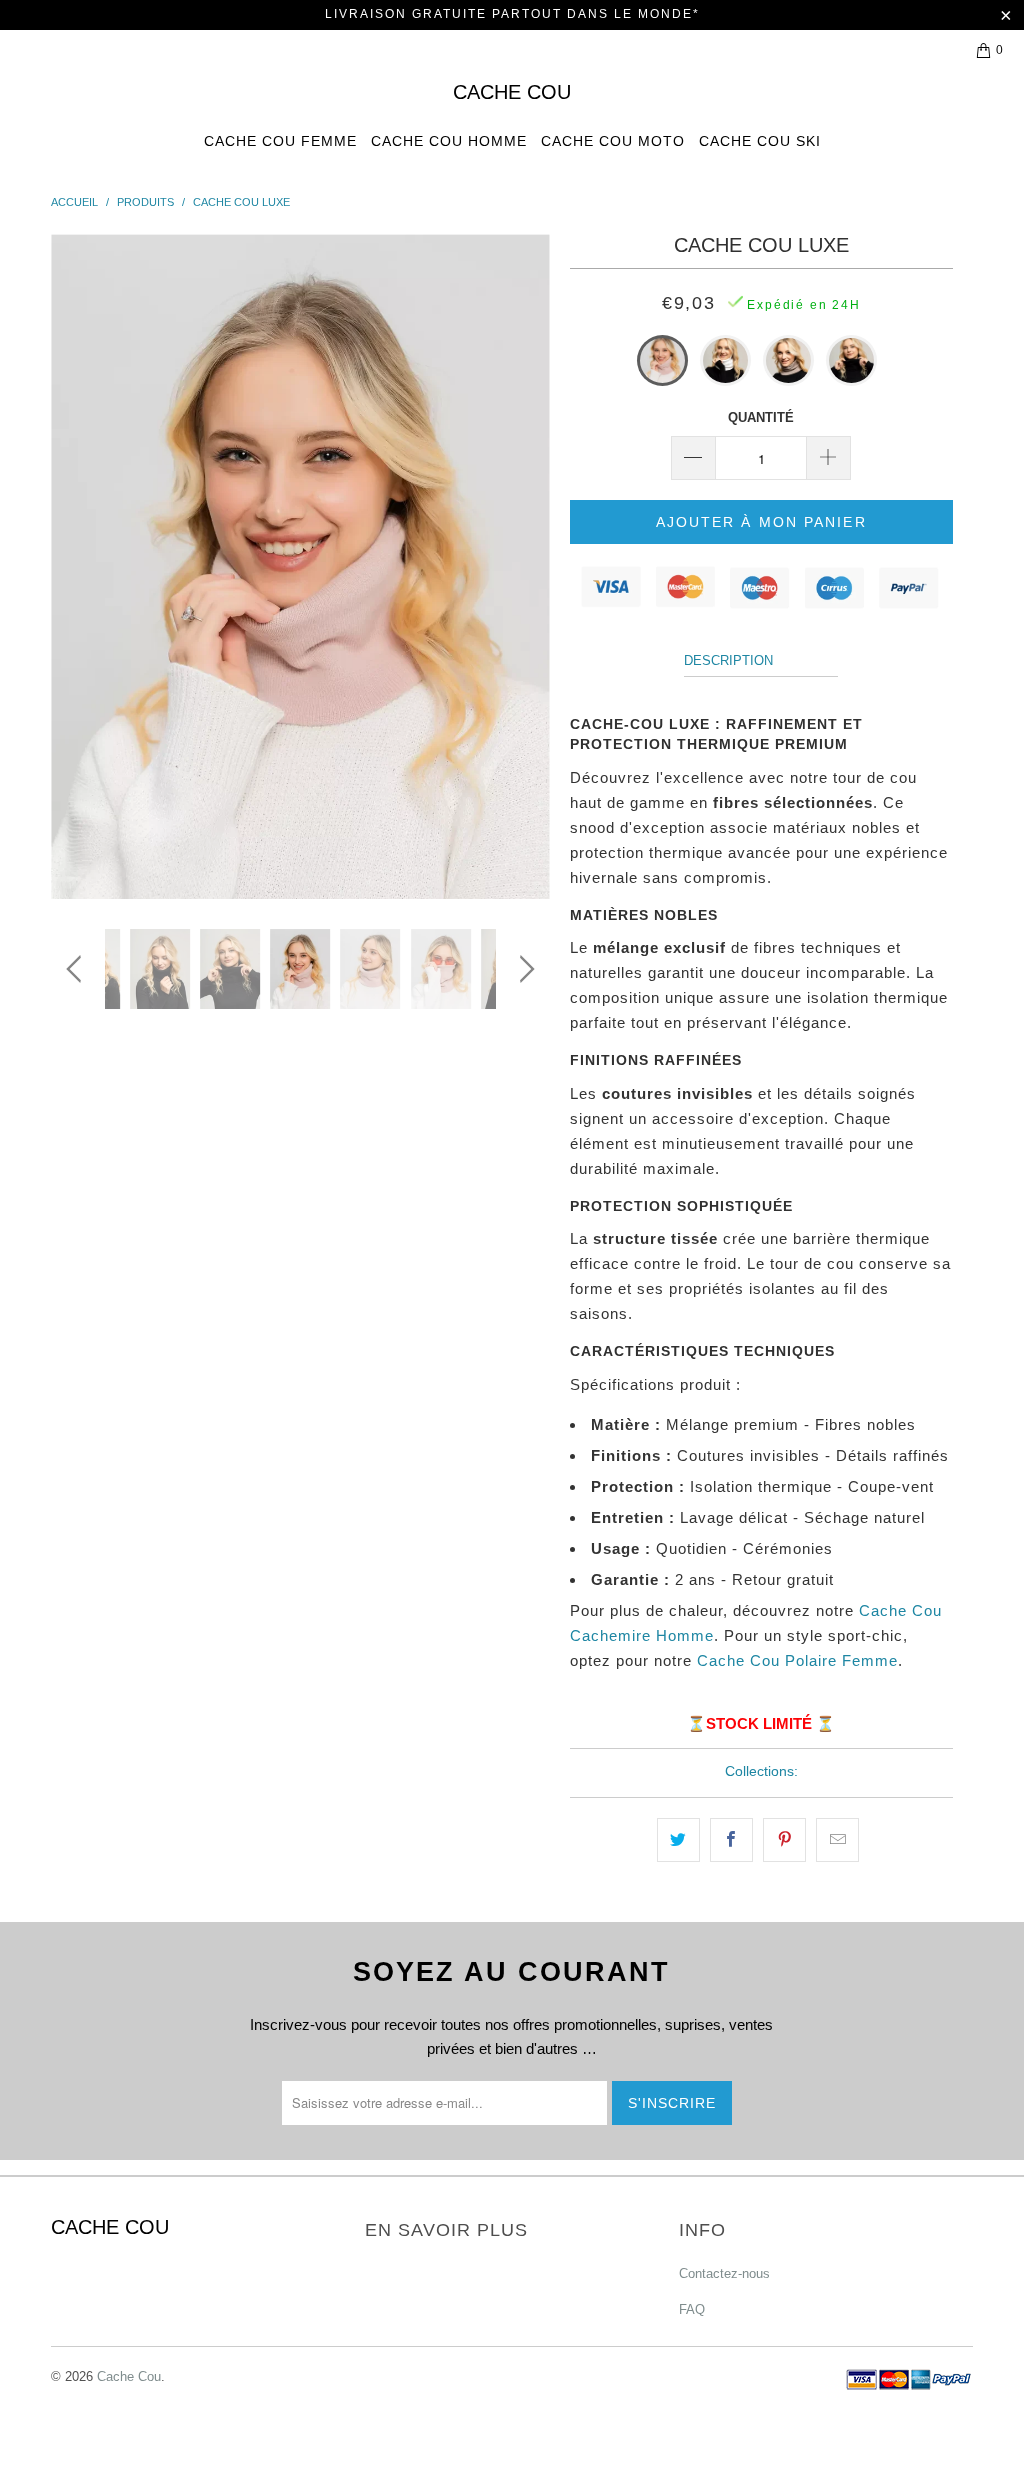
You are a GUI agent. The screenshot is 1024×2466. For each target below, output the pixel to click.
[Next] (523, 566)
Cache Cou (512, 92)
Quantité (761, 417)
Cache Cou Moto (613, 141)
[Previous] (77, 566)
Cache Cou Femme (280, 141)
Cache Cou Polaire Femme (797, 1660)
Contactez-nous (724, 2273)
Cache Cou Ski (760, 141)
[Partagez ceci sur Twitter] (678, 1840)
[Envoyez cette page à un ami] (837, 1840)
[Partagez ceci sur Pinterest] (784, 1840)
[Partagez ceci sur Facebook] (731, 1840)
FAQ (692, 2309)
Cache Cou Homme (449, 141)
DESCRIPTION (728, 660)
